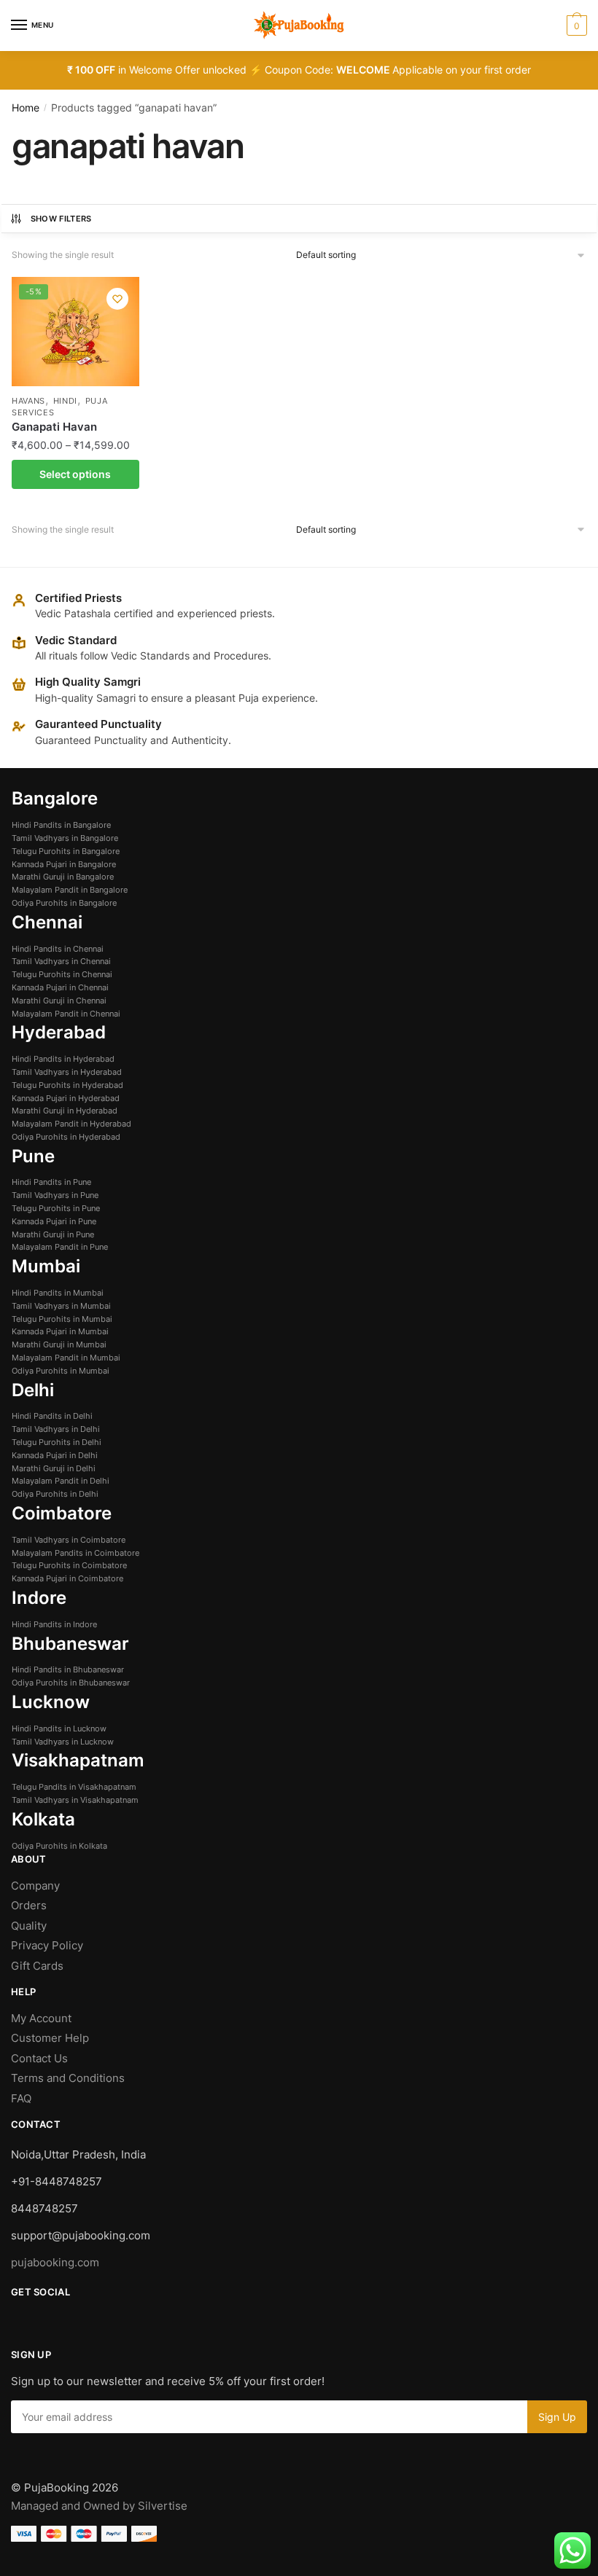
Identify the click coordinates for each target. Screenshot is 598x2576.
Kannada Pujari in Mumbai (60, 1331)
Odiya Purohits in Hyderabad (66, 1137)
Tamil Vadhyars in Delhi (56, 1429)
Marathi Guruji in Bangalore (63, 877)
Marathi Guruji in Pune (53, 1234)
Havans (28, 401)
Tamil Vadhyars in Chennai (61, 961)
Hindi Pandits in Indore (54, 1624)
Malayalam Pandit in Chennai (66, 1014)
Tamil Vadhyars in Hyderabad (67, 1072)
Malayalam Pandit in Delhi (61, 1481)
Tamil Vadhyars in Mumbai (61, 1306)
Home (26, 107)
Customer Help (51, 2038)
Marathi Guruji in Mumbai (59, 1344)
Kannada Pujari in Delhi (55, 1455)
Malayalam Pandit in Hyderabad (71, 1124)
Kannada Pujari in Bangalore (64, 864)
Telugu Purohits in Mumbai (62, 1319)
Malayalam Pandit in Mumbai (66, 1358)
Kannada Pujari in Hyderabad (66, 1098)
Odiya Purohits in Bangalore (64, 903)
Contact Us (39, 2058)
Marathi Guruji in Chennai (59, 1001)
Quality (29, 1926)
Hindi (66, 401)
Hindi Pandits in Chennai (58, 949)
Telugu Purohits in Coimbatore (69, 1565)
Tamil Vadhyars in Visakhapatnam (75, 1800)
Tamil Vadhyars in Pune (55, 1195)
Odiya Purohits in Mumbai (61, 1371)
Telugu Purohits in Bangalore (66, 851)
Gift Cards (37, 1966)
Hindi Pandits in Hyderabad (63, 1059)
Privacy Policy (47, 1945)
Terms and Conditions (68, 2078)
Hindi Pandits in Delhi (52, 1416)
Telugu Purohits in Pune (56, 1208)
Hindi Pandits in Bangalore (61, 825)
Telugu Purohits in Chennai (62, 974)
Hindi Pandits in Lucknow (59, 1729)
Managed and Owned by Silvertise (99, 2506)
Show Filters (61, 219)
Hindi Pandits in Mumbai (58, 1293)
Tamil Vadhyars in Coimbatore (69, 1540)
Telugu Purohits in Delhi (57, 1442)
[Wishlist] (117, 299)
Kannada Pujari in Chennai (60, 987)
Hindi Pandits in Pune (51, 1182)
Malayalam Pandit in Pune (60, 1247)
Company (35, 1886)
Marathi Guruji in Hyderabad (65, 1111)
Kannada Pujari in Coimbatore (67, 1578)
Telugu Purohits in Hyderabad (67, 1085)
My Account (41, 2018)
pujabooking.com (55, 2262)
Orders (29, 1905)
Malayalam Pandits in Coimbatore (75, 1553)
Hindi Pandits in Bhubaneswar (68, 1669)
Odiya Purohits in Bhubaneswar (71, 1683)
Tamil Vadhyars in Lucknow (63, 1742)
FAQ (21, 2098)
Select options (75, 474)
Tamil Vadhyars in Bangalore (65, 838)
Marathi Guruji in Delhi (54, 1468)
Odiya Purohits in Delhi (55, 1494)
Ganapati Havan (54, 427)
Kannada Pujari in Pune (54, 1221)
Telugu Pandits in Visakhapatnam (74, 1787)
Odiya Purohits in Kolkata (59, 1846)
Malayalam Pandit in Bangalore (70, 890)
